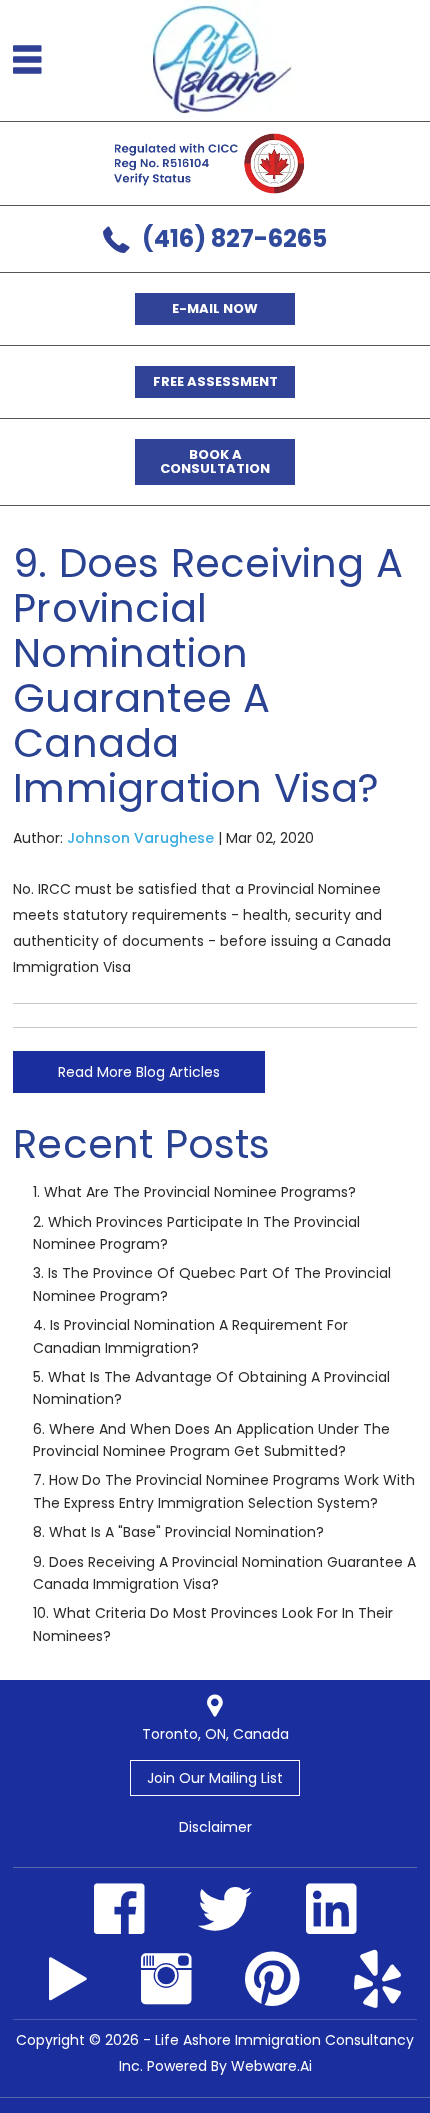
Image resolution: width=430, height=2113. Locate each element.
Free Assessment (215, 381)
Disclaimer (215, 1827)
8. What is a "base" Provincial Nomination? (178, 1532)
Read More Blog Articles (139, 1072)
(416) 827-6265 (234, 238)
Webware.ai (271, 2066)
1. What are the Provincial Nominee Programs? (194, 1192)
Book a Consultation (215, 461)
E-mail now (215, 308)
